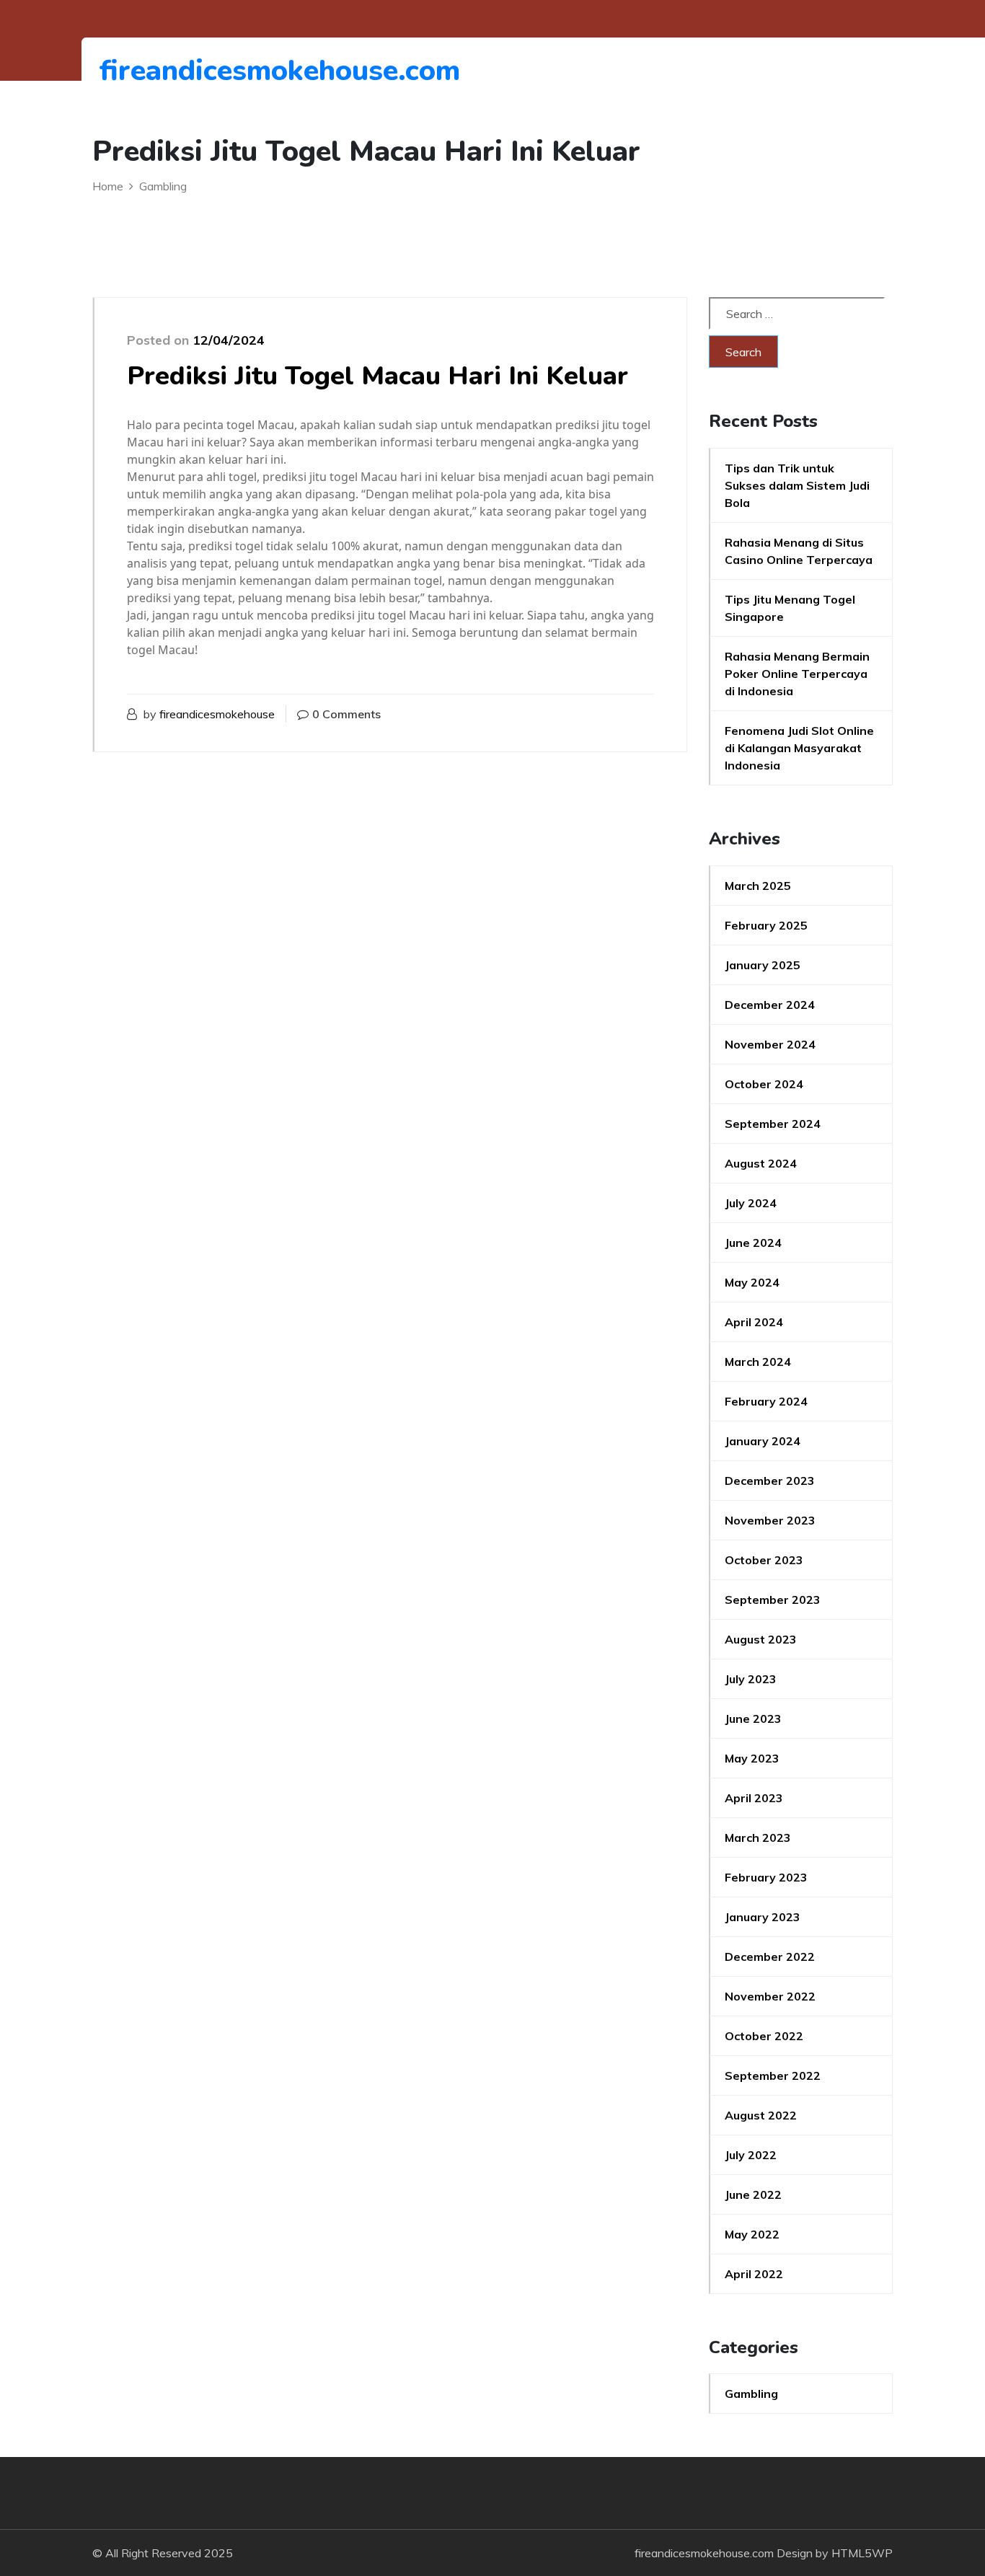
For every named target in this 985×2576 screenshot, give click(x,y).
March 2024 (758, 1362)
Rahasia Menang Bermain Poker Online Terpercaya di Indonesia (797, 674)
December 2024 (770, 1005)
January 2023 (763, 1917)
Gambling (751, 2394)
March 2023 (758, 1838)
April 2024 (754, 1322)
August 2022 (761, 2115)
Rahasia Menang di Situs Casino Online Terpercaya (799, 551)
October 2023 (764, 1560)
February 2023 (766, 1877)
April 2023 (754, 1798)
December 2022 (770, 1957)
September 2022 (773, 2076)
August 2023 (761, 1639)
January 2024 (763, 1441)
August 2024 (761, 1163)
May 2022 (752, 2234)
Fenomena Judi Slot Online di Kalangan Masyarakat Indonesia (799, 748)
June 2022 (753, 2195)
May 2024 (752, 1282)
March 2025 (758, 886)
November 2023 (770, 1520)
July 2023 (751, 1679)
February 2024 (766, 1401)
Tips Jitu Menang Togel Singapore (790, 608)
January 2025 (763, 965)
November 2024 (770, 1044)
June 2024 (753, 1243)
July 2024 (751, 1203)
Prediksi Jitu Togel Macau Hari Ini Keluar (377, 376)
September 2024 (773, 1124)
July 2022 (751, 2155)
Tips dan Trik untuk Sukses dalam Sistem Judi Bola (797, 485)
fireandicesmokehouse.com (178, 71)
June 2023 (753, 1719)
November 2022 (770, 1996)
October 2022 (764, 2036)
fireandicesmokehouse (217, 714)
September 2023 (773, 1600)
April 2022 (754, 2274)
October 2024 (764, 1084)
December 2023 (770, 1481)
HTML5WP (862, 2553)
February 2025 (766, 925)
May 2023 (752, 1758)
